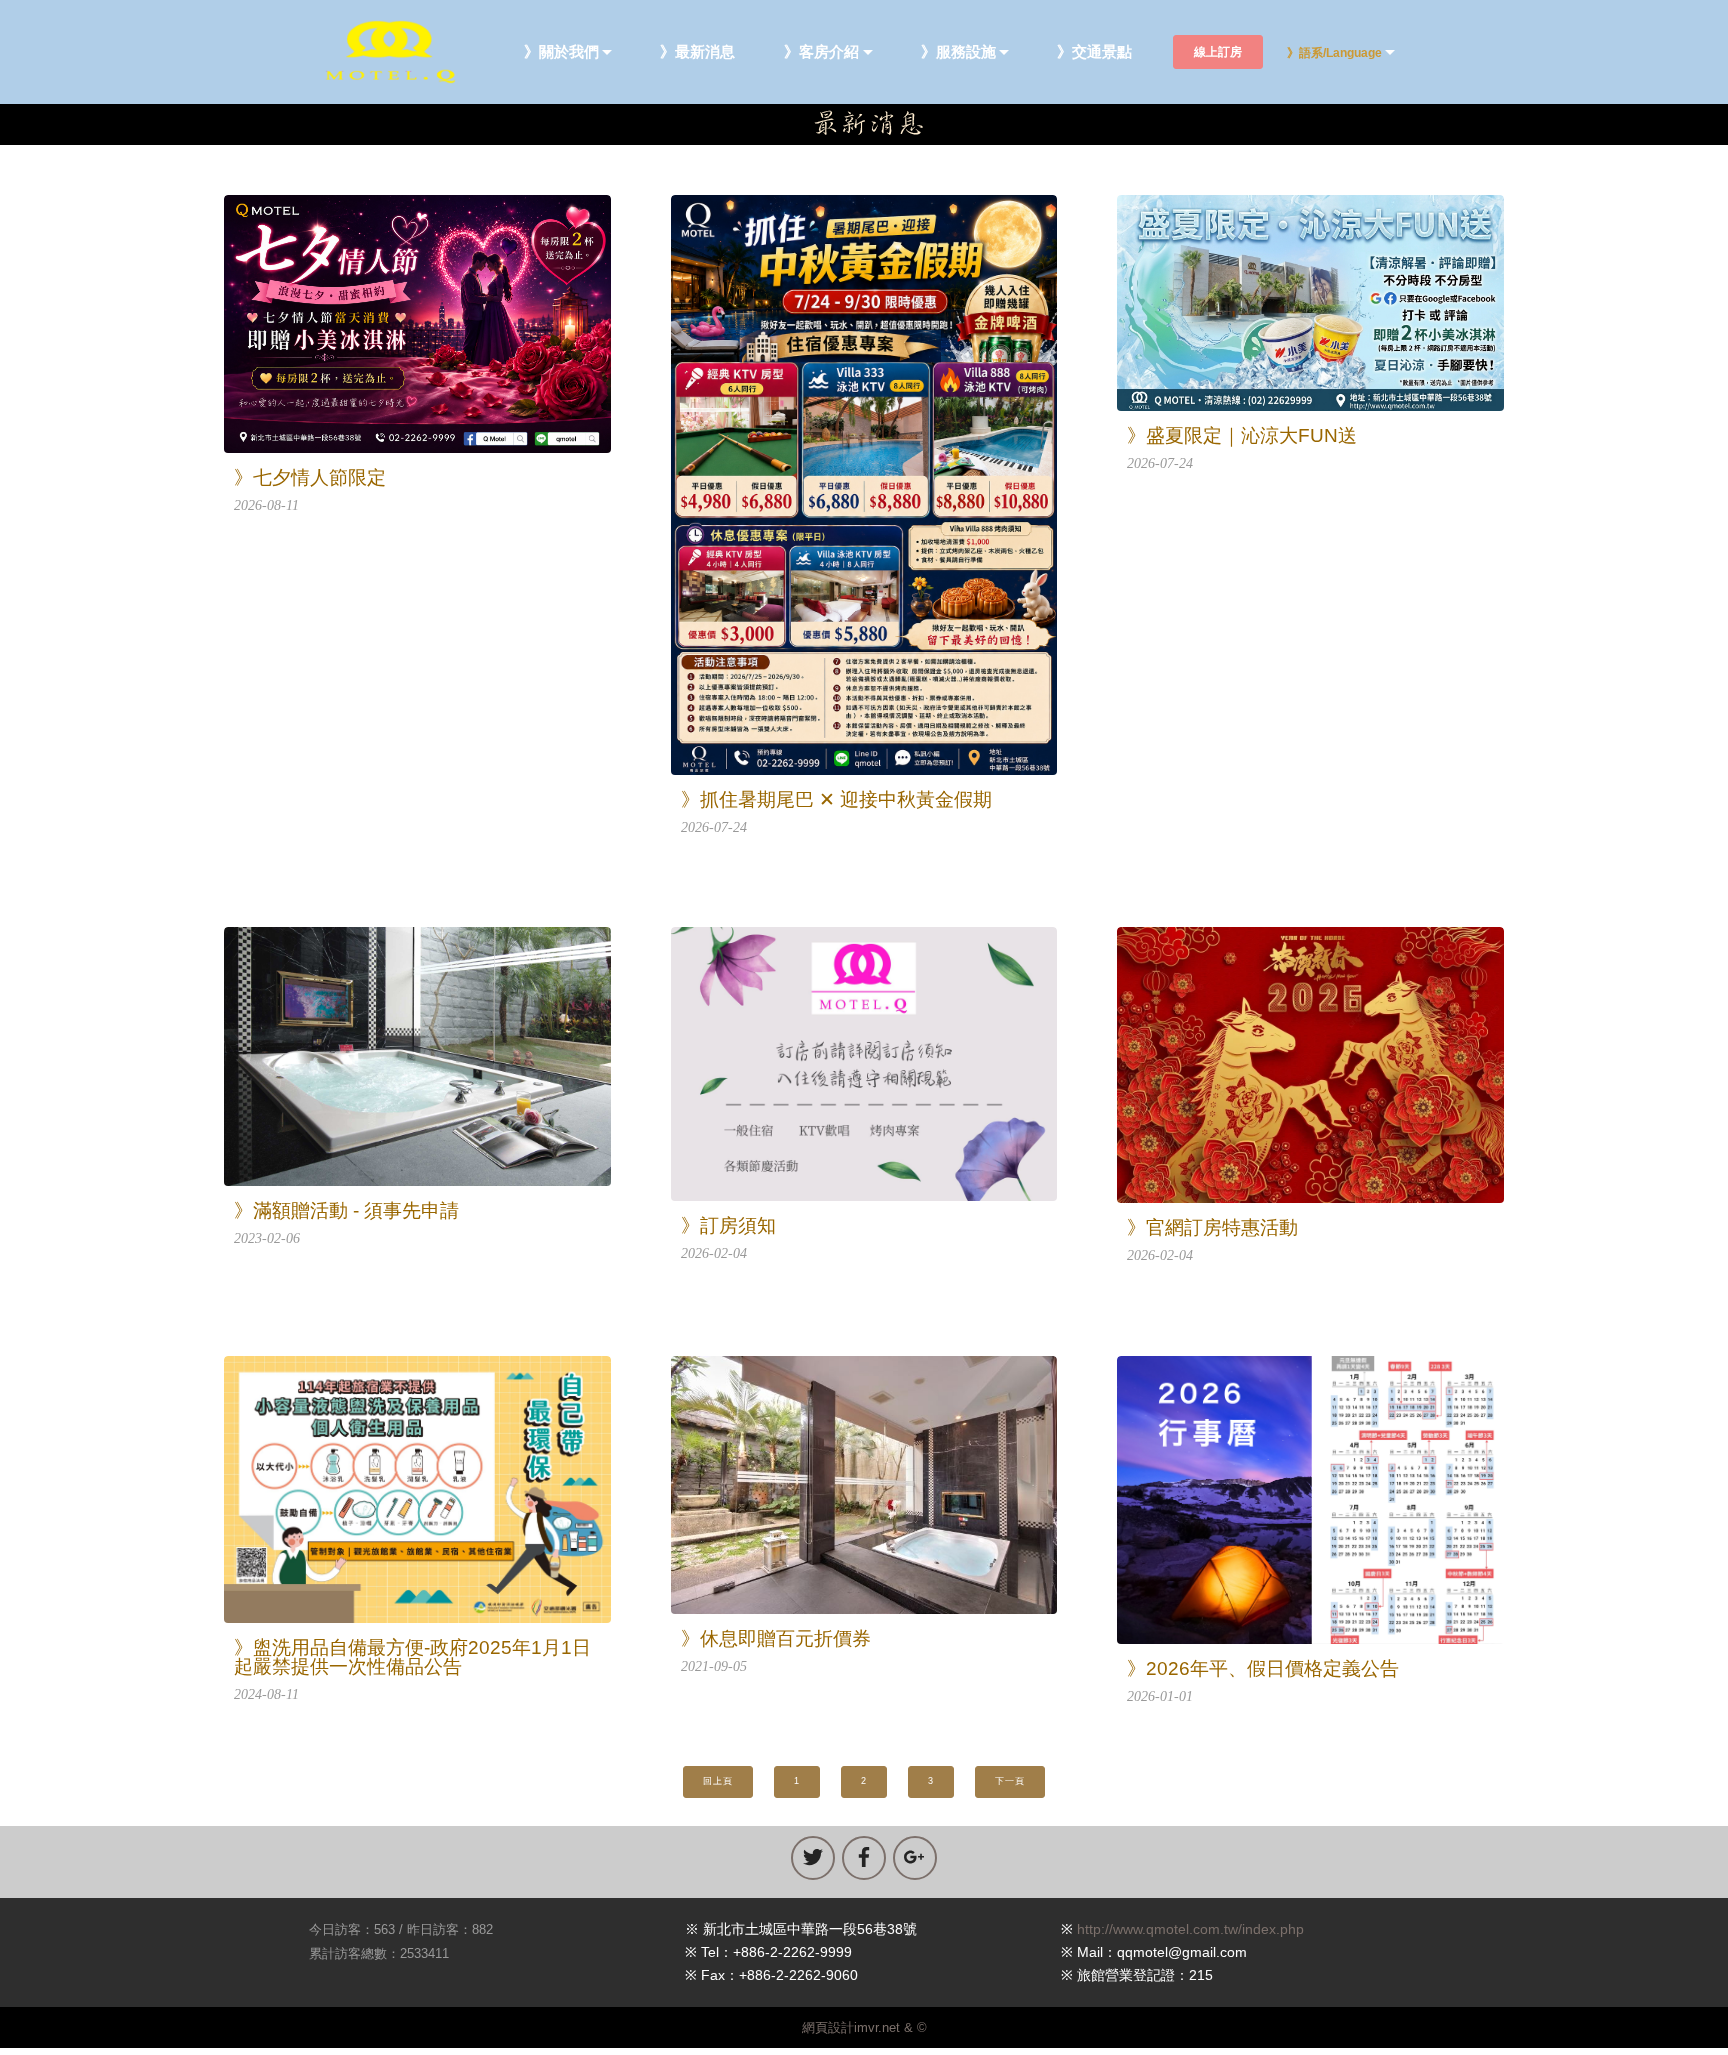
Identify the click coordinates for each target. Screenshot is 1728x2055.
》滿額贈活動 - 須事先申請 (346, 1210)
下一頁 (1010, 1781)
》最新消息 (697, 52)
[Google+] (915, 1858)
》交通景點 (1094, 52)
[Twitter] (813, 1858)
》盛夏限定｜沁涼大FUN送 (1242, 435)
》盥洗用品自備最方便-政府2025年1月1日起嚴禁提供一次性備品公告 (412, 1657)
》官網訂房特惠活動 (1212, 1227)
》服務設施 (958, 52)
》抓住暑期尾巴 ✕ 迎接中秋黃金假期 (836, 799)
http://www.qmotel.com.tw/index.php (1190, 1929)
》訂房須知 (728, 1225)
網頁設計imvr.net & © (864, 2027)
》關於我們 (561, 52)
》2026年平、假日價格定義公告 (1263, 1668)
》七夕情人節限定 (310, 477)
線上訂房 (1218, 52)
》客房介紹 (821, 52)
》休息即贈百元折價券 (776, 1638)
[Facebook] (864, 1858)
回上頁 (718, 1781)
